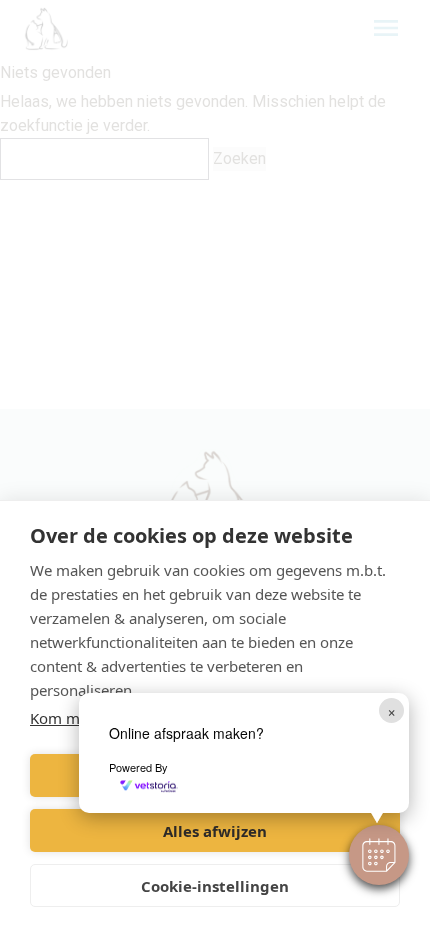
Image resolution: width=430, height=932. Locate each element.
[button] (379, 855)
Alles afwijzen (215, 831)
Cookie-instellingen (215, 886)
